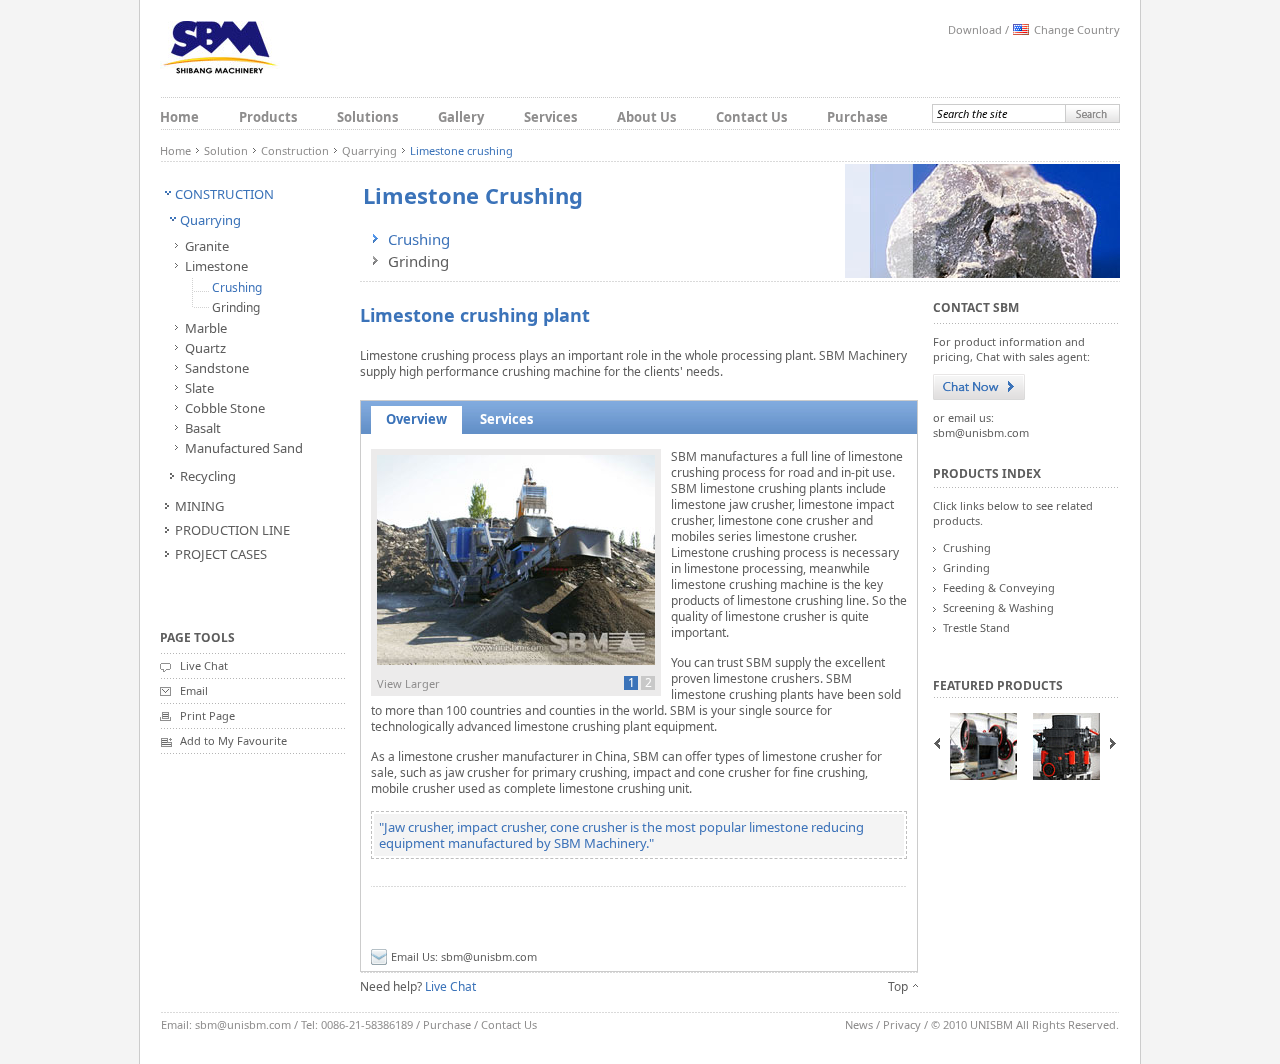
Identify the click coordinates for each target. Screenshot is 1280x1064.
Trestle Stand (976, 627)
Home (179, 117)
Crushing (237, 287)
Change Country (1077, 29)
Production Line (232, 530)
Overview (416, 419)
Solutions (367, 117)
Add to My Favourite (233, 740)
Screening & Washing (998, 607)
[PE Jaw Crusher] (983, 746)
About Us (646, 117)
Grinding (236, 307)
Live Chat (204, 665)
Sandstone (217, 368)
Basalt (203, 428)
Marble (206, 328)
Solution (226, 150)
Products (268, 117)
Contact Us (751, 117)
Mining (199, 506)
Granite (207, 246)
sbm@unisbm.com (489, 956)
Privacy (902, 1024)
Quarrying (369, 150)
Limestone (216, 266)
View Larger (408, 683)
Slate (199, 388)
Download (975, 29)
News (859, 1024)
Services (550, 117)
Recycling (208, 476)
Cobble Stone (225, 408)
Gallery (461, 117)
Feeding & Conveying (999, 587)
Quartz (205, 348)
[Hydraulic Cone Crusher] (1066, 746)
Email (194, 690)
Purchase (857, 117)
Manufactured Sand (244, 448)
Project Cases (221, 554)
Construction (295, 150)
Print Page (207, 715)
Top (898, 986)
